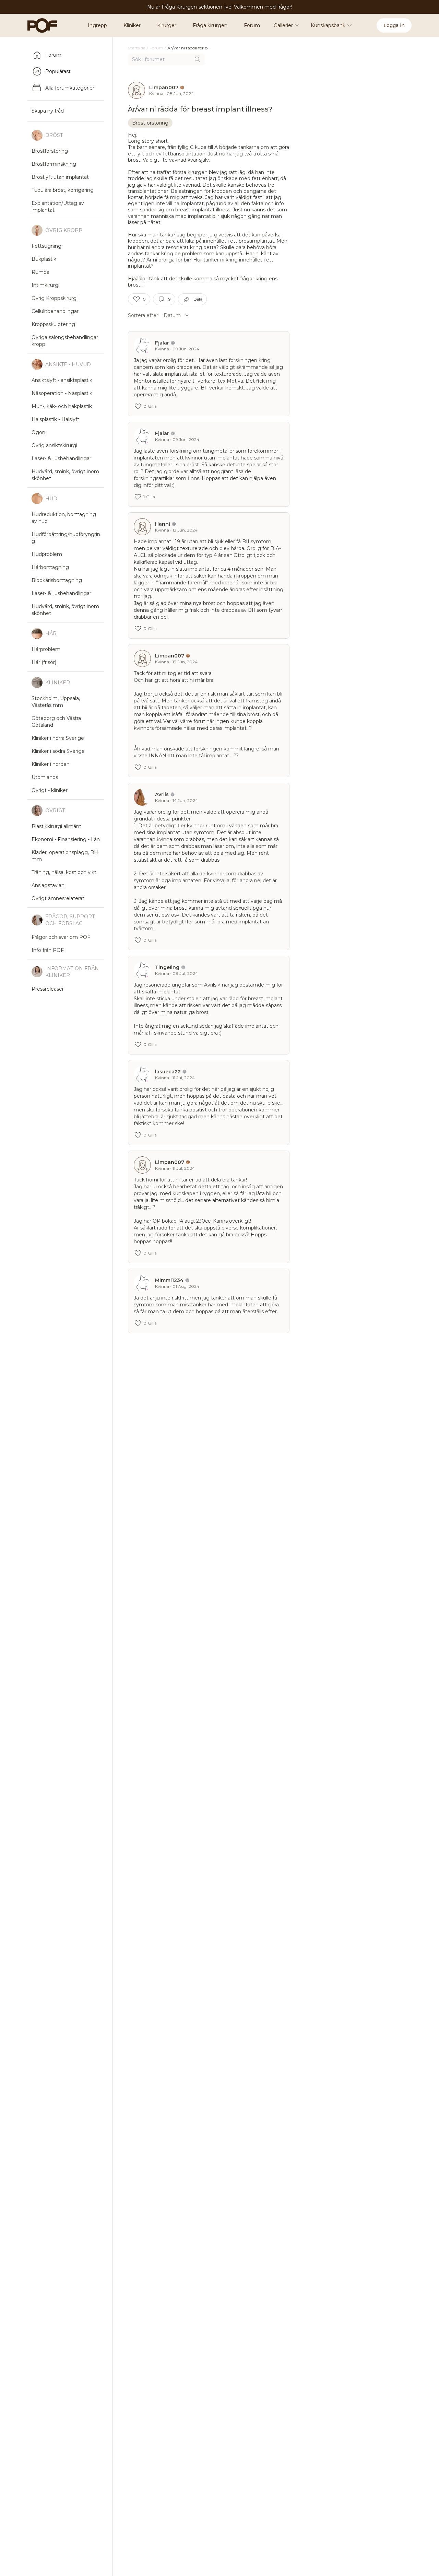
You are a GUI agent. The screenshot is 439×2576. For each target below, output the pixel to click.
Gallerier (283, 25)
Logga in (394, 25)
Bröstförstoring (150, 123)
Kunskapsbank (328, 25)
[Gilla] (137, 299)
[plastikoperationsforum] (38, 25)
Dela (198, 299)
